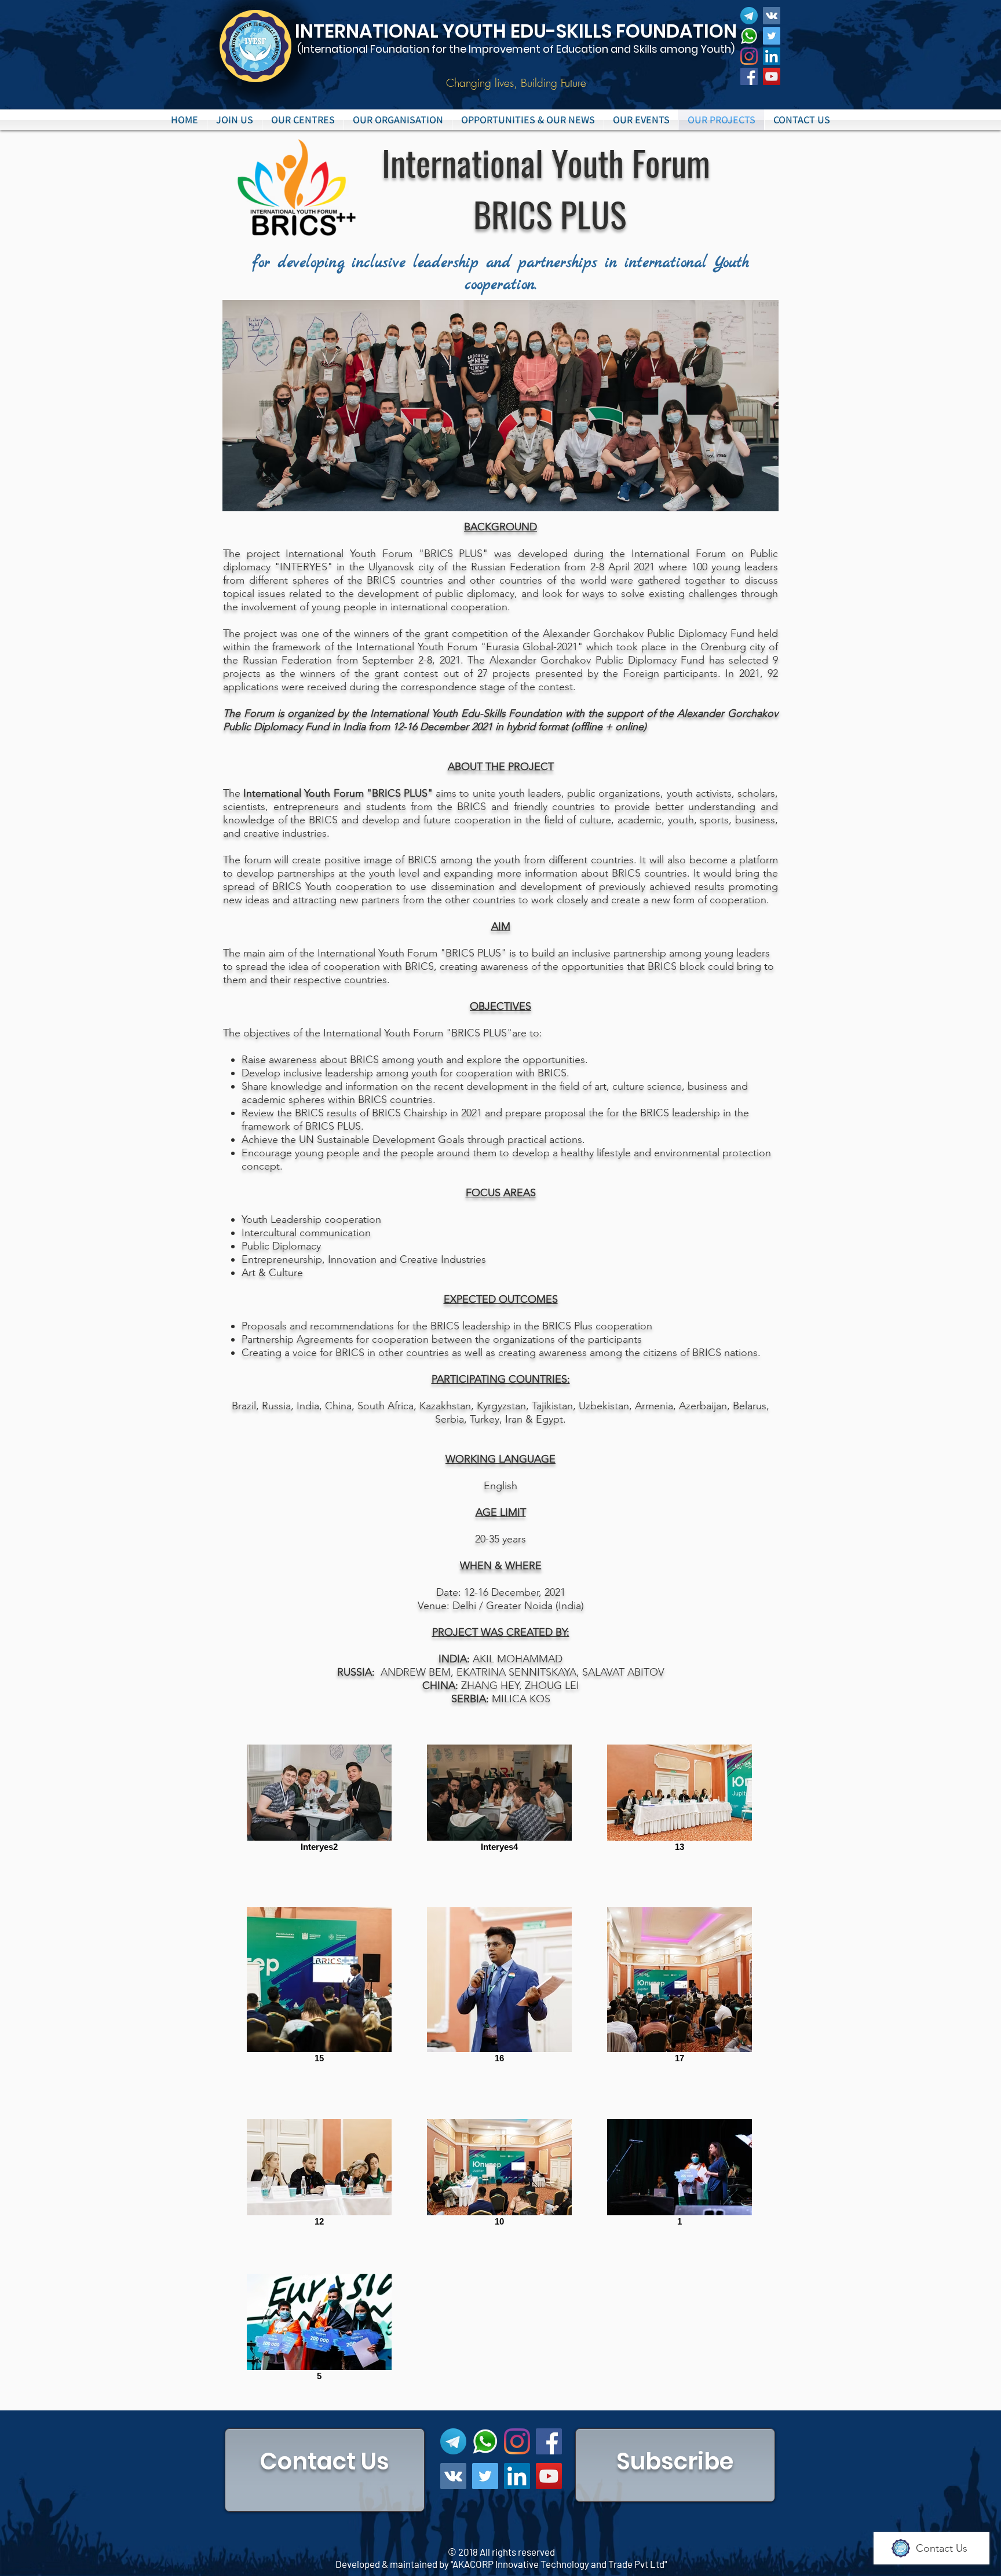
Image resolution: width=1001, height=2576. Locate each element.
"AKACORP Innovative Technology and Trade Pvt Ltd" (559, 2564)
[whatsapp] (749, 36)
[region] (325, 2470)
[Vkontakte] (772, 16)
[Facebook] (749, 76)
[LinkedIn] (772, 56)
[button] (303, 120)
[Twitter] (772, 36)
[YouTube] (772, 76)
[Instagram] (749, 56)
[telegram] (749, 16)
